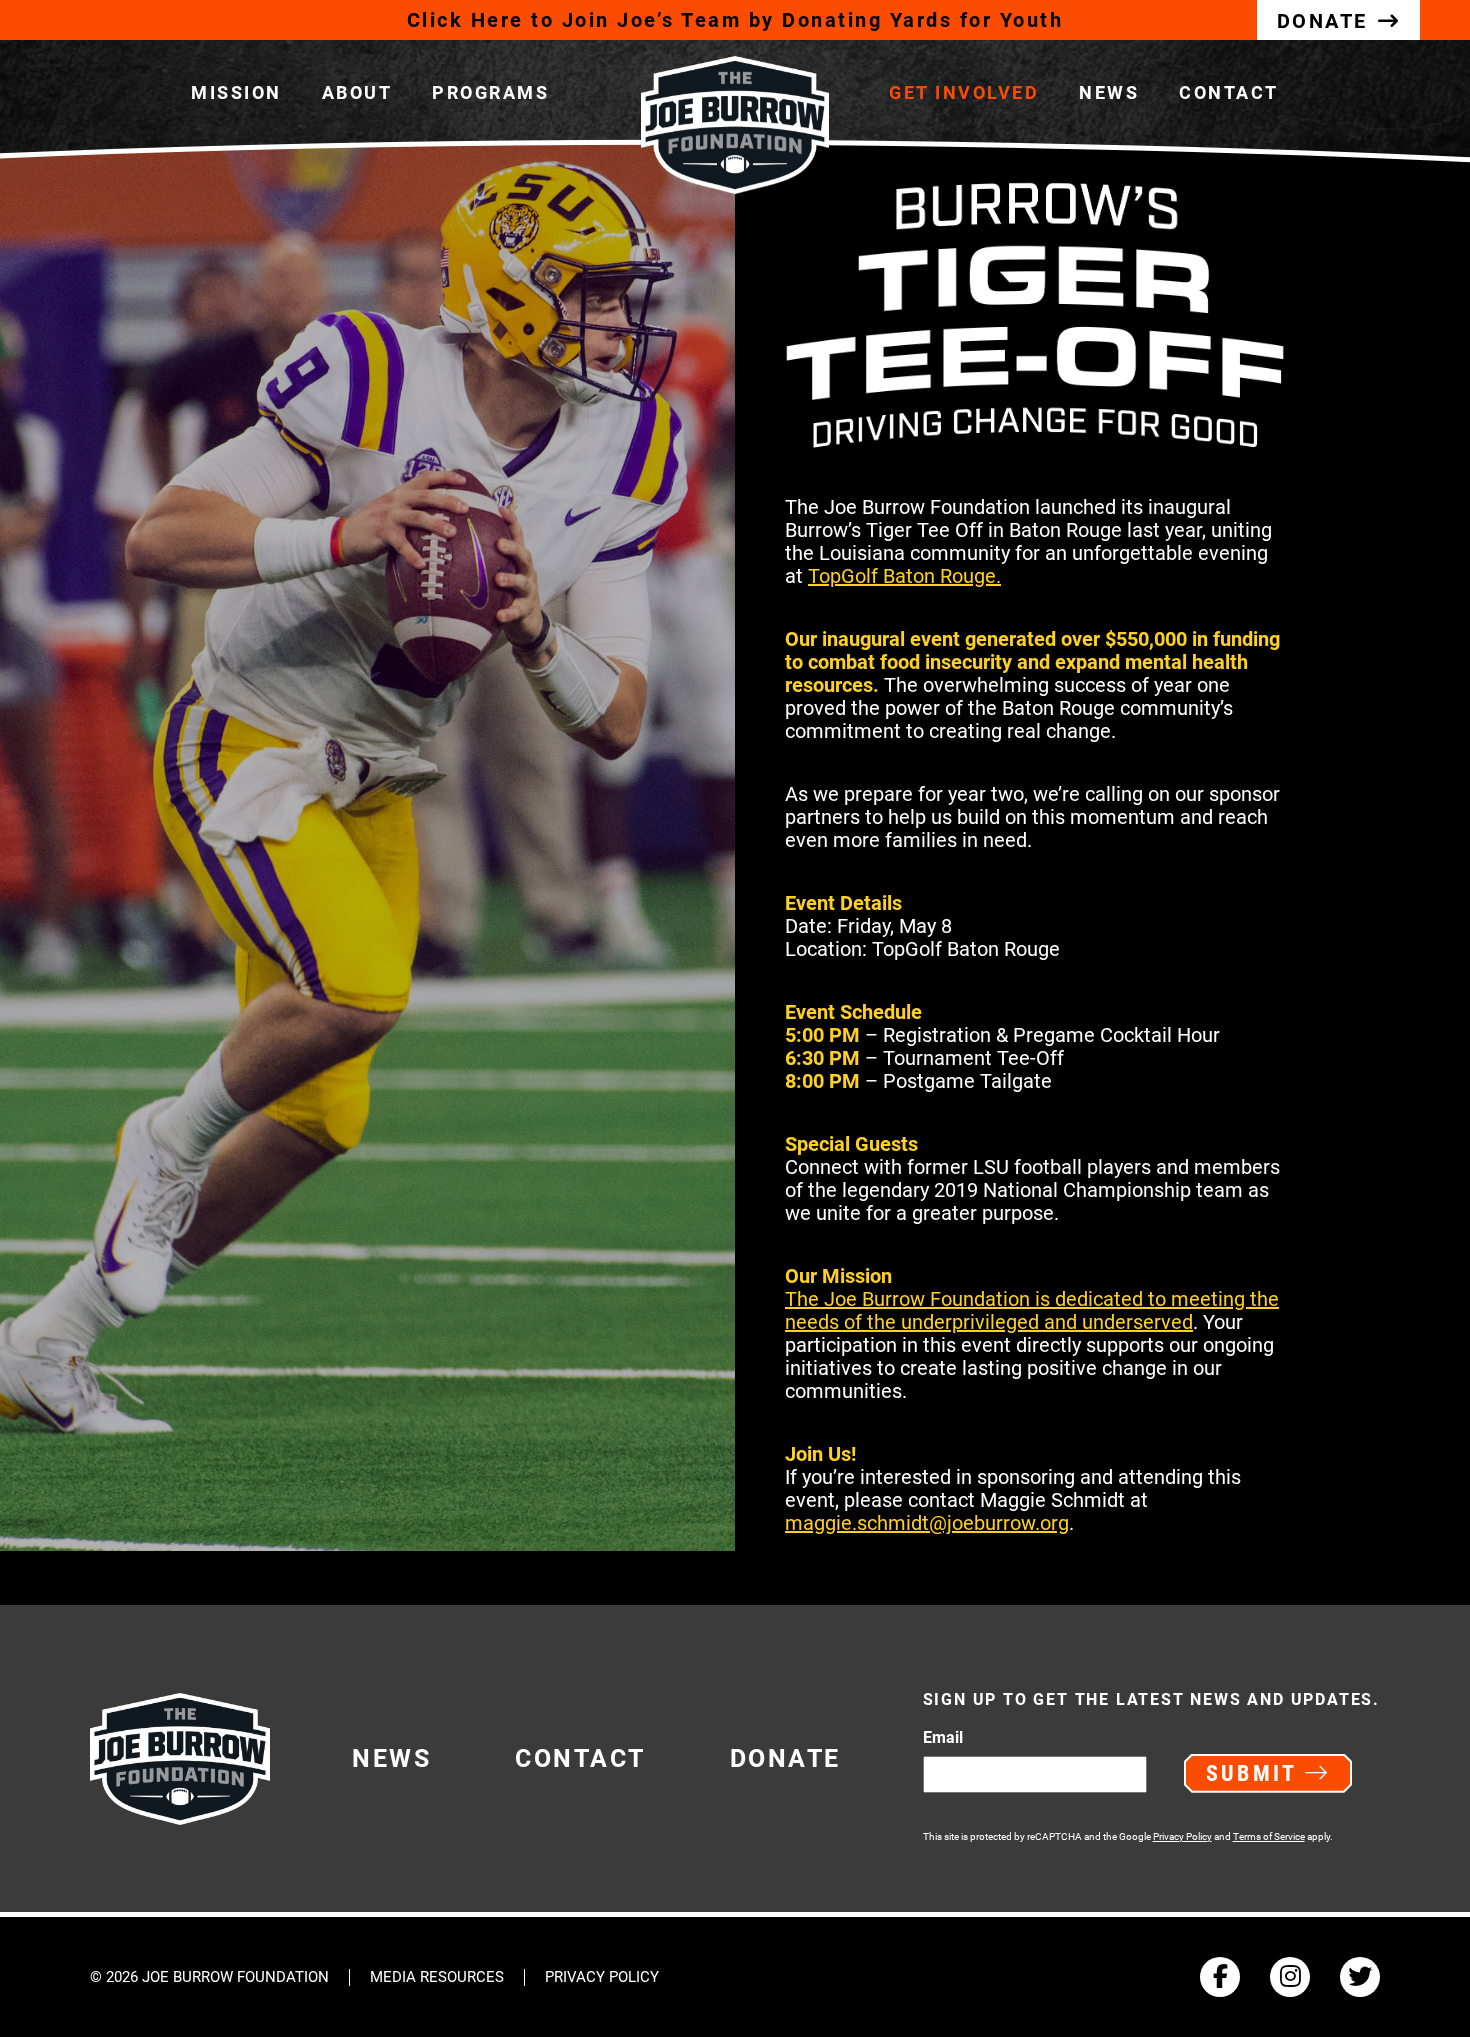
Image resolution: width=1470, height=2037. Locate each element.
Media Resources (437, 1977)
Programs (490, 92)
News (1109, 92)
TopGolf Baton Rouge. (904, 576)
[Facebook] (1220, 1977)
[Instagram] (1290, 1977)
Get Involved (964, 92)
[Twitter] (1360, 1977)
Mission (236, 92)
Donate (785, 1758)
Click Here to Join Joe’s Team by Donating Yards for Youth (735, 20)
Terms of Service (1269, 1836)
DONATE (1322, 21)
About (357, 92)
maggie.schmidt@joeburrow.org (927, 1523)
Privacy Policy (1182, 1836)
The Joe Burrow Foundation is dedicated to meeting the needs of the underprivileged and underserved (1032, 1310)
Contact (1229, 92)
